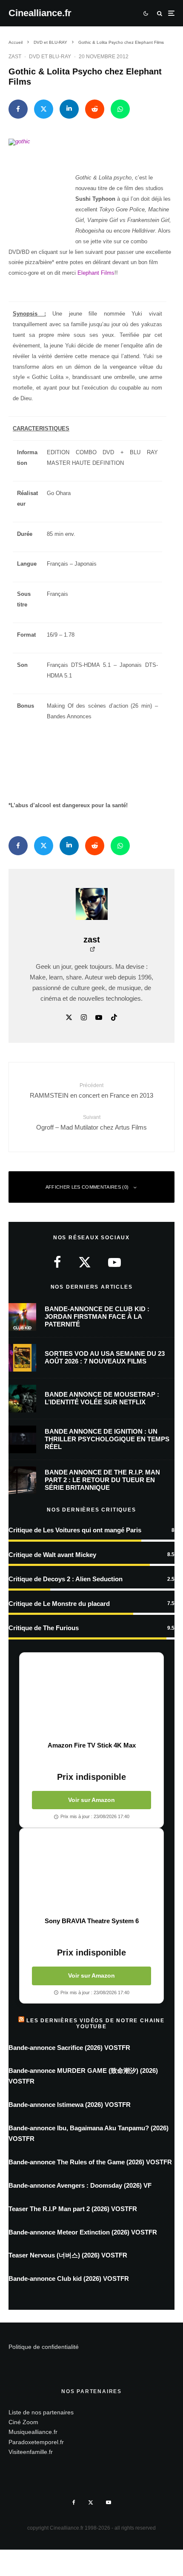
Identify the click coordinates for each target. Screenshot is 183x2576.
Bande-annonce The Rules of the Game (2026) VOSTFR (90, 2162)
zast (15, 57)
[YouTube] (109, 2502)
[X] (91, 2502)
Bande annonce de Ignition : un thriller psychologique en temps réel (107, 1439)
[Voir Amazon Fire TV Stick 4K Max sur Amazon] (91, 1697)
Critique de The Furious (44, 1628)
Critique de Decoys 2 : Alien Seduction (66, 1579)
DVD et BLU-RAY (50, 57)
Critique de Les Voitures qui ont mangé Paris (75, 1530)
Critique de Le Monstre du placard (59, 1604)
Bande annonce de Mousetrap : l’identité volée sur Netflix (102, 1398)
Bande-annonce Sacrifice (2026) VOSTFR (69, 2048)
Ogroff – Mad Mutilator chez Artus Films (91, 1122)
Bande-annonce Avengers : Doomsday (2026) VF (80, 2185)
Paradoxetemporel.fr (36, 2442)
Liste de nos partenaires (41, 2412)
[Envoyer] (95, 109)
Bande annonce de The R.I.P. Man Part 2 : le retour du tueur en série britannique (102, 1480)
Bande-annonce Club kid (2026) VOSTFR (69, 2279)
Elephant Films (96, 273)
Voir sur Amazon (91, 1800)
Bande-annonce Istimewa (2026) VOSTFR (70, 2105)
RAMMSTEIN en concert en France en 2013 (91, 1090)
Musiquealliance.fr (33, 2432)
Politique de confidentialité (44, 2347)
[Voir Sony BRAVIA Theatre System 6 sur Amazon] (91, 1873)
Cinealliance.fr (40, 13)
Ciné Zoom (23, 2422)
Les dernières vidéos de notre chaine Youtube (96, 2024)
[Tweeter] (44, 109)
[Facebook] (74, 2502)
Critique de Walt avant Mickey (52, 1555)
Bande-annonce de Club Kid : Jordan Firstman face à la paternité (97, 1316)
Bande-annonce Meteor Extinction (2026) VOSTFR (83, 2232)
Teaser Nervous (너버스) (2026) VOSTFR (68, 2255)
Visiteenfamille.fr (31, 2452)
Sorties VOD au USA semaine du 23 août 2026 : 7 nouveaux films (105, 1357)
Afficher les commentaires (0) (87, 1187)
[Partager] (18, 109)
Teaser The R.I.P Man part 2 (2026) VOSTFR (73, 2209)
